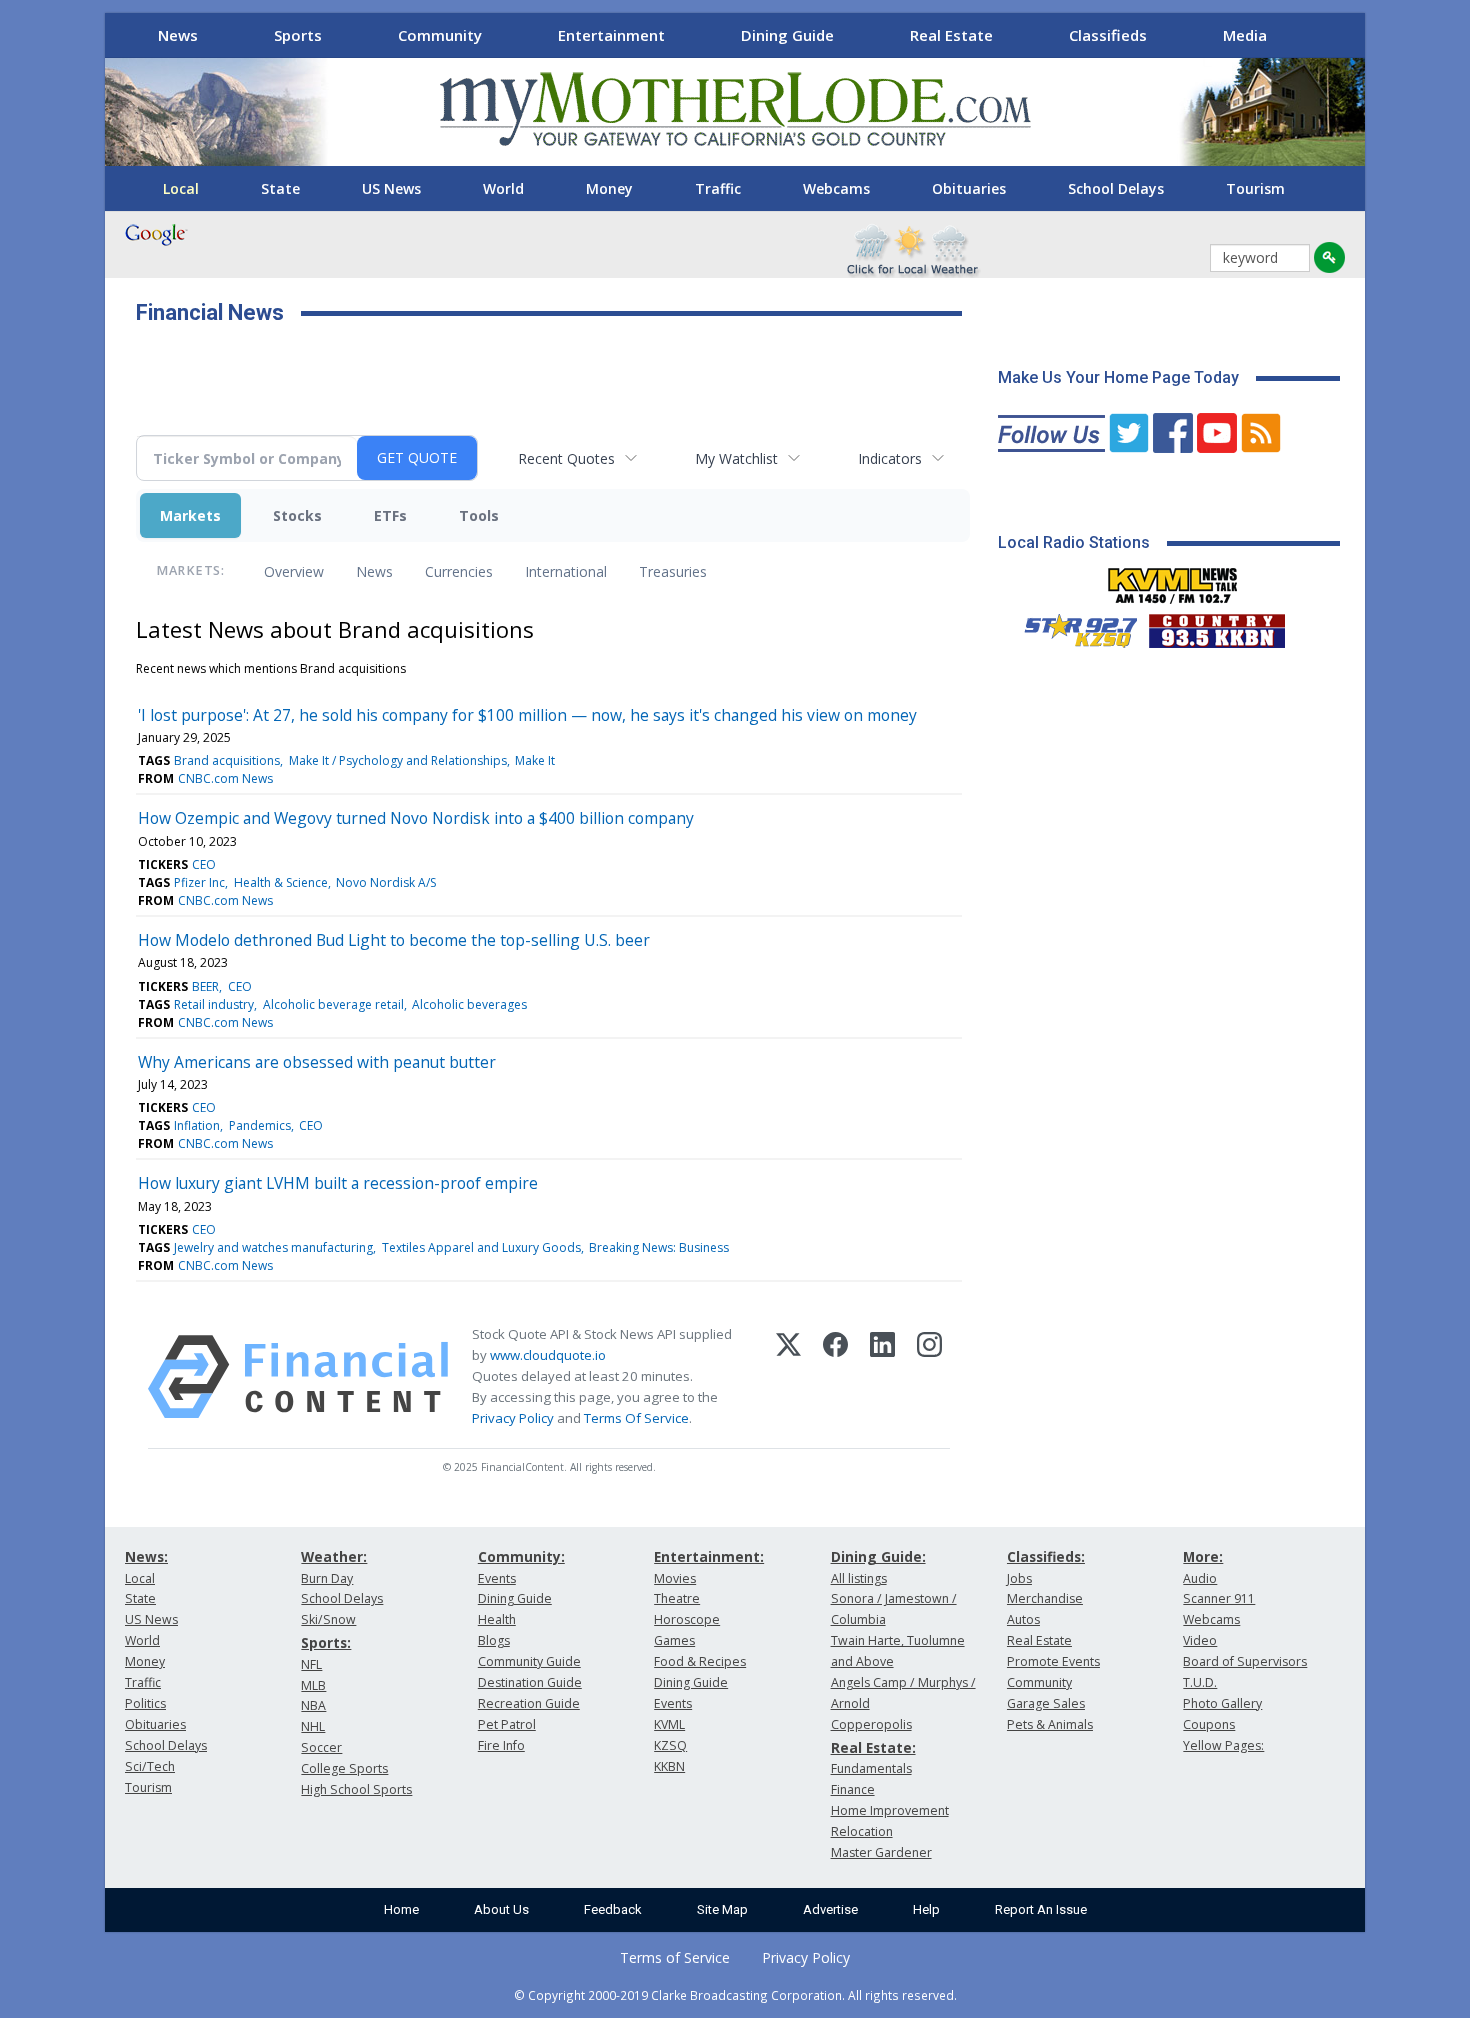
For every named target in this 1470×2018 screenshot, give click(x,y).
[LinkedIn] (882, 1377)
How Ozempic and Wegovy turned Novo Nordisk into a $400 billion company (416, 818)
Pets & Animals (1050, 1724)
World (503, 188)
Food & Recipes (700, 1661)
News (178, 35)
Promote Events (1053, 1661)
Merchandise (1045, 1598)
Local (181, 188)
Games (674, 1640)
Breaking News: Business (659, 1247)
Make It (535, 760)
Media (1245, 35)
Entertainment (611, 35)
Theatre (677, 1598)
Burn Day (327, 1578)
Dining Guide (787, 35)
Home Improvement (890, 1810)
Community (440, 35)
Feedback (613, 1909)
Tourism (1255, 188)
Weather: (334, 1556)
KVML (669, 1724)
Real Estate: (873, 1747)
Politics (145, 1703)
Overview (294, 571)
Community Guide (529, 1661)
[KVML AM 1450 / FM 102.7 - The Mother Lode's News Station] (1173, 580)
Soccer (321, 1747)
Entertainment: (709, 1556)
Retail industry (214, 1004)
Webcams (836, 188)
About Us (501, 1909)
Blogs (494, 1640)
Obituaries (969, 188)
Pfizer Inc (199, 882)
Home (401, 1909)
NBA (313, 1705)
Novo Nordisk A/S (386, 882)
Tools (479, 515)
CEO (204, 864)
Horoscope (687, 1619)
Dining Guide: (878, 1556)
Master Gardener (881, 1852)
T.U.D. (1200, 1682)
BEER (205, 986)
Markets (190, 515)
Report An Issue (1041, 1909)
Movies (675, 1578)
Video (1200, 1640)
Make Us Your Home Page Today (1118, 377)
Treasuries (673, 571)
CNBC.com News (225, 778)
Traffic (718, 188)
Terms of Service (675, 1957)
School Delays (1116, 188)
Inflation (197, 1125)
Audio (1200, 1578)
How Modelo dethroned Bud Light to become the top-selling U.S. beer (394, 940)
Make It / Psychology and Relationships (398, 760)
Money (609, 188)
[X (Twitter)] (788, 1377)
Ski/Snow (328, 1619)
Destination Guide (530, 1682)
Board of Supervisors (1245, 1661)
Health (497, 1619)
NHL (313, 1726)
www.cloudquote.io (548, 1355)
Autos (1023, 1619)
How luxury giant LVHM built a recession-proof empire (338, 1183)
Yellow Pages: (1223, 1745)
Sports (298, 35)
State (280, 188)
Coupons (1209, 1724)
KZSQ (670, 1745)
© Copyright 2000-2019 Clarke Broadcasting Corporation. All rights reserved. (735, 1995)
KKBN (669, 1766)
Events (497, 1578)
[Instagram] (929, 1377)
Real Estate (951, 35)
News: (146, 1556)
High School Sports (356, 1789)
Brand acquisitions (227, 760)
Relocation (862, 1831)
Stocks (297, 515)
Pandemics (260, 1125)
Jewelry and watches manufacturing (273, 1247)
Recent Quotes (566, 458)
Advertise (830, 1909)
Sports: (326, 1642)
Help (926, 1909)
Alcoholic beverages (469, 1004)
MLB (313, 1685)
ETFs (390, 515)
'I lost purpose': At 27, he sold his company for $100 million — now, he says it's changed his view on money (527, 715)
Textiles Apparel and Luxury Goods (481, 1247)
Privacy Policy (513, 1418)
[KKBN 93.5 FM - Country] (1216, 626)
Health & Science (281, 882)
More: (1203, 1556)
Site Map (722, 1909)
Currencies (459, 571)
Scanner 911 (1219, 1598)
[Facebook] (835, 1377)
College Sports (344, 1768)
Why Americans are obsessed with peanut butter (317, 1062)
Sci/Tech (150, 1766)
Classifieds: (1046, 1556)
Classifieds (1108, 35)
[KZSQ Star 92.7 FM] (1072, 626)
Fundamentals (871, 1768)
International (566, 571)
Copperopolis (871, 1724)
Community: (521, 1556)
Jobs (1019, 1578)
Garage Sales (1046, 1703)
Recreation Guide (529, 1703)
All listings (859, 1578)
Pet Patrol (507, 1724)
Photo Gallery (1222, 1703)
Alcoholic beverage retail (333, 1004)
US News (391, 188)
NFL (311, 1664)
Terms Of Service (636, 1418)
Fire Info (501, 1745)
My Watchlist (736, 458)
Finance (853, 1789)
